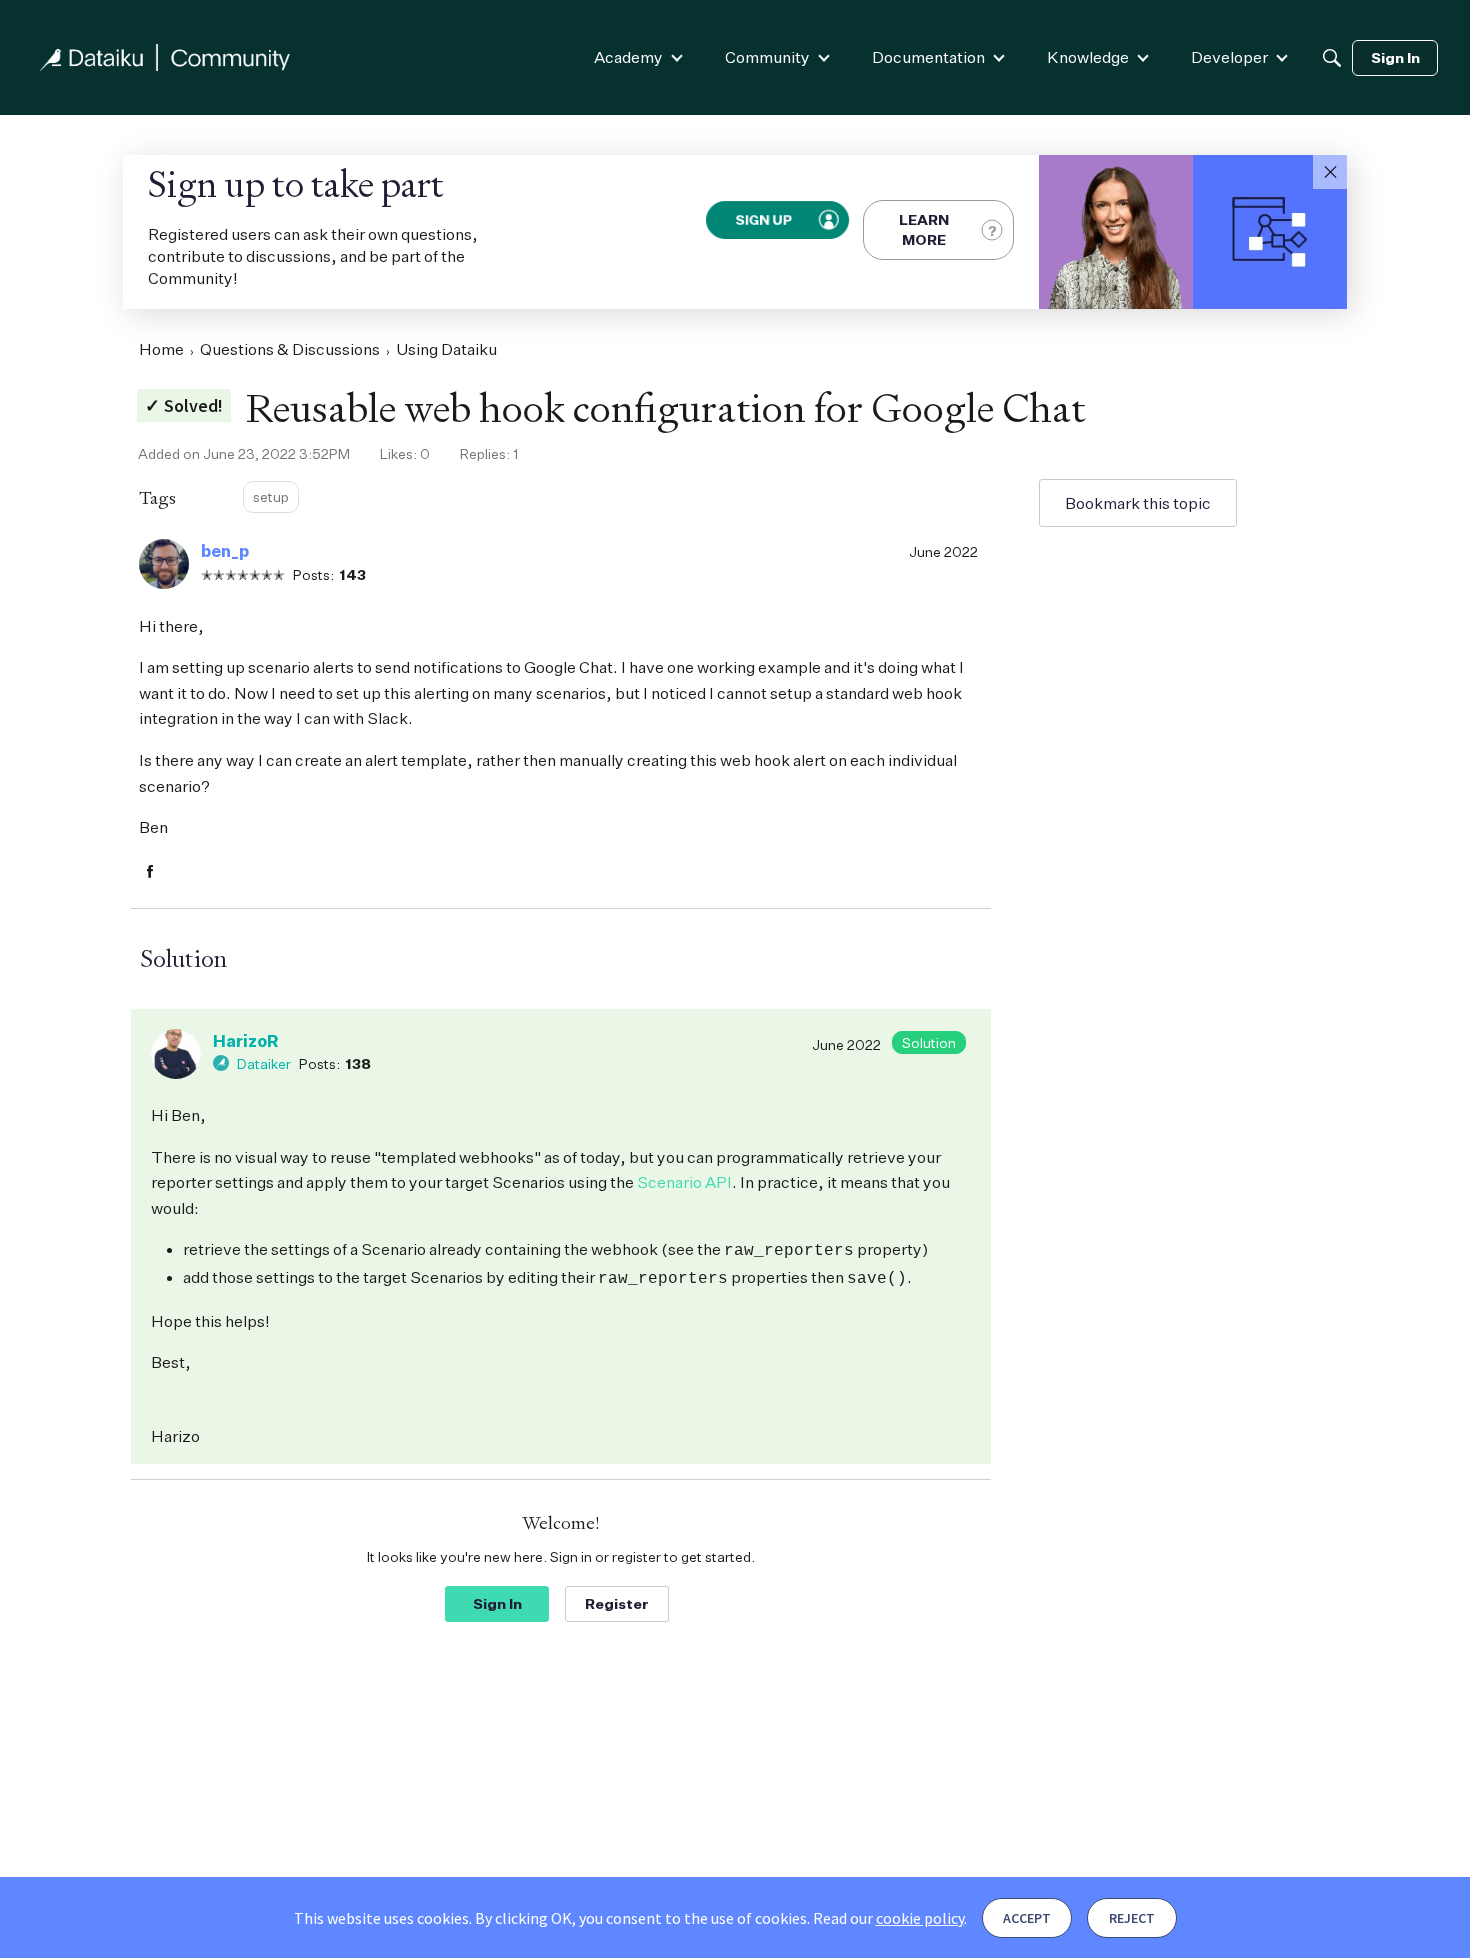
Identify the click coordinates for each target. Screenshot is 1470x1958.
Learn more (924, 229)
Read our (888, 1918)
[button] (1330, 172)
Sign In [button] (497, 1603)
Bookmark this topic (1138, 503)
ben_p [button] (225, 551)
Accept (1027, 1918)
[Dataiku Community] (165, 57)
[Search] (1332, 58)
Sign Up (764, 219)
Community (767, 57)
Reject (1132, 1918)
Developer (1229, 57)
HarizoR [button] (245, 1041)
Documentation (928, 57)
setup (271, 496)
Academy (628, 57)
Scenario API (684, 1182)
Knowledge (1088, 57)
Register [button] (617, 1603)
